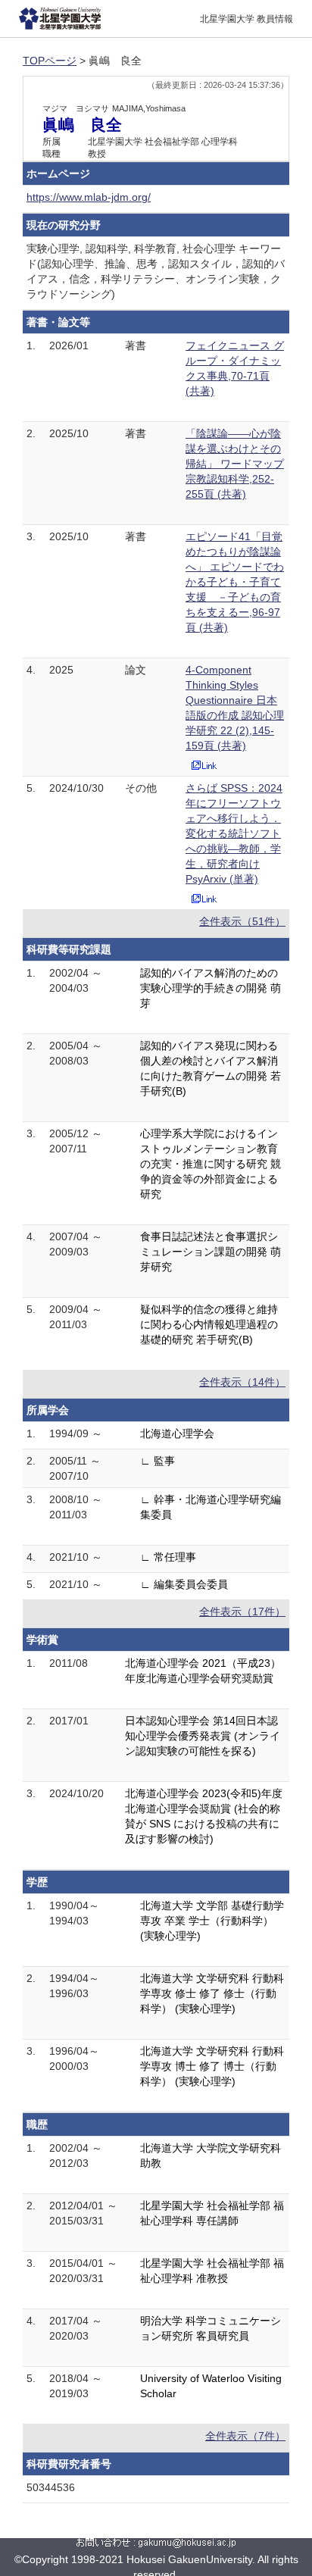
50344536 (51, 2487)
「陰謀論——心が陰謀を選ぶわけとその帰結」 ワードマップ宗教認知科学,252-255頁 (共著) (235, 464)
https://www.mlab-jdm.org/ (89, 197)
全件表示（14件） (242, 1382)
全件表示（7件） (245, 2436)
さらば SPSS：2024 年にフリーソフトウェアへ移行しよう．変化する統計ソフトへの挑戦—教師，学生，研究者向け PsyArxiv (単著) (234, 833)
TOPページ (50, 61)
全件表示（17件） (242, 1612)
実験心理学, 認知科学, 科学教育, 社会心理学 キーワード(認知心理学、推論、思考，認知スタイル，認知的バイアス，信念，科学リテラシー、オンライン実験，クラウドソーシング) (156, 271)
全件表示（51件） (242, 921)
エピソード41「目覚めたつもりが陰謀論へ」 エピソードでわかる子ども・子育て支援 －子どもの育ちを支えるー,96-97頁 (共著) (235, 582)
